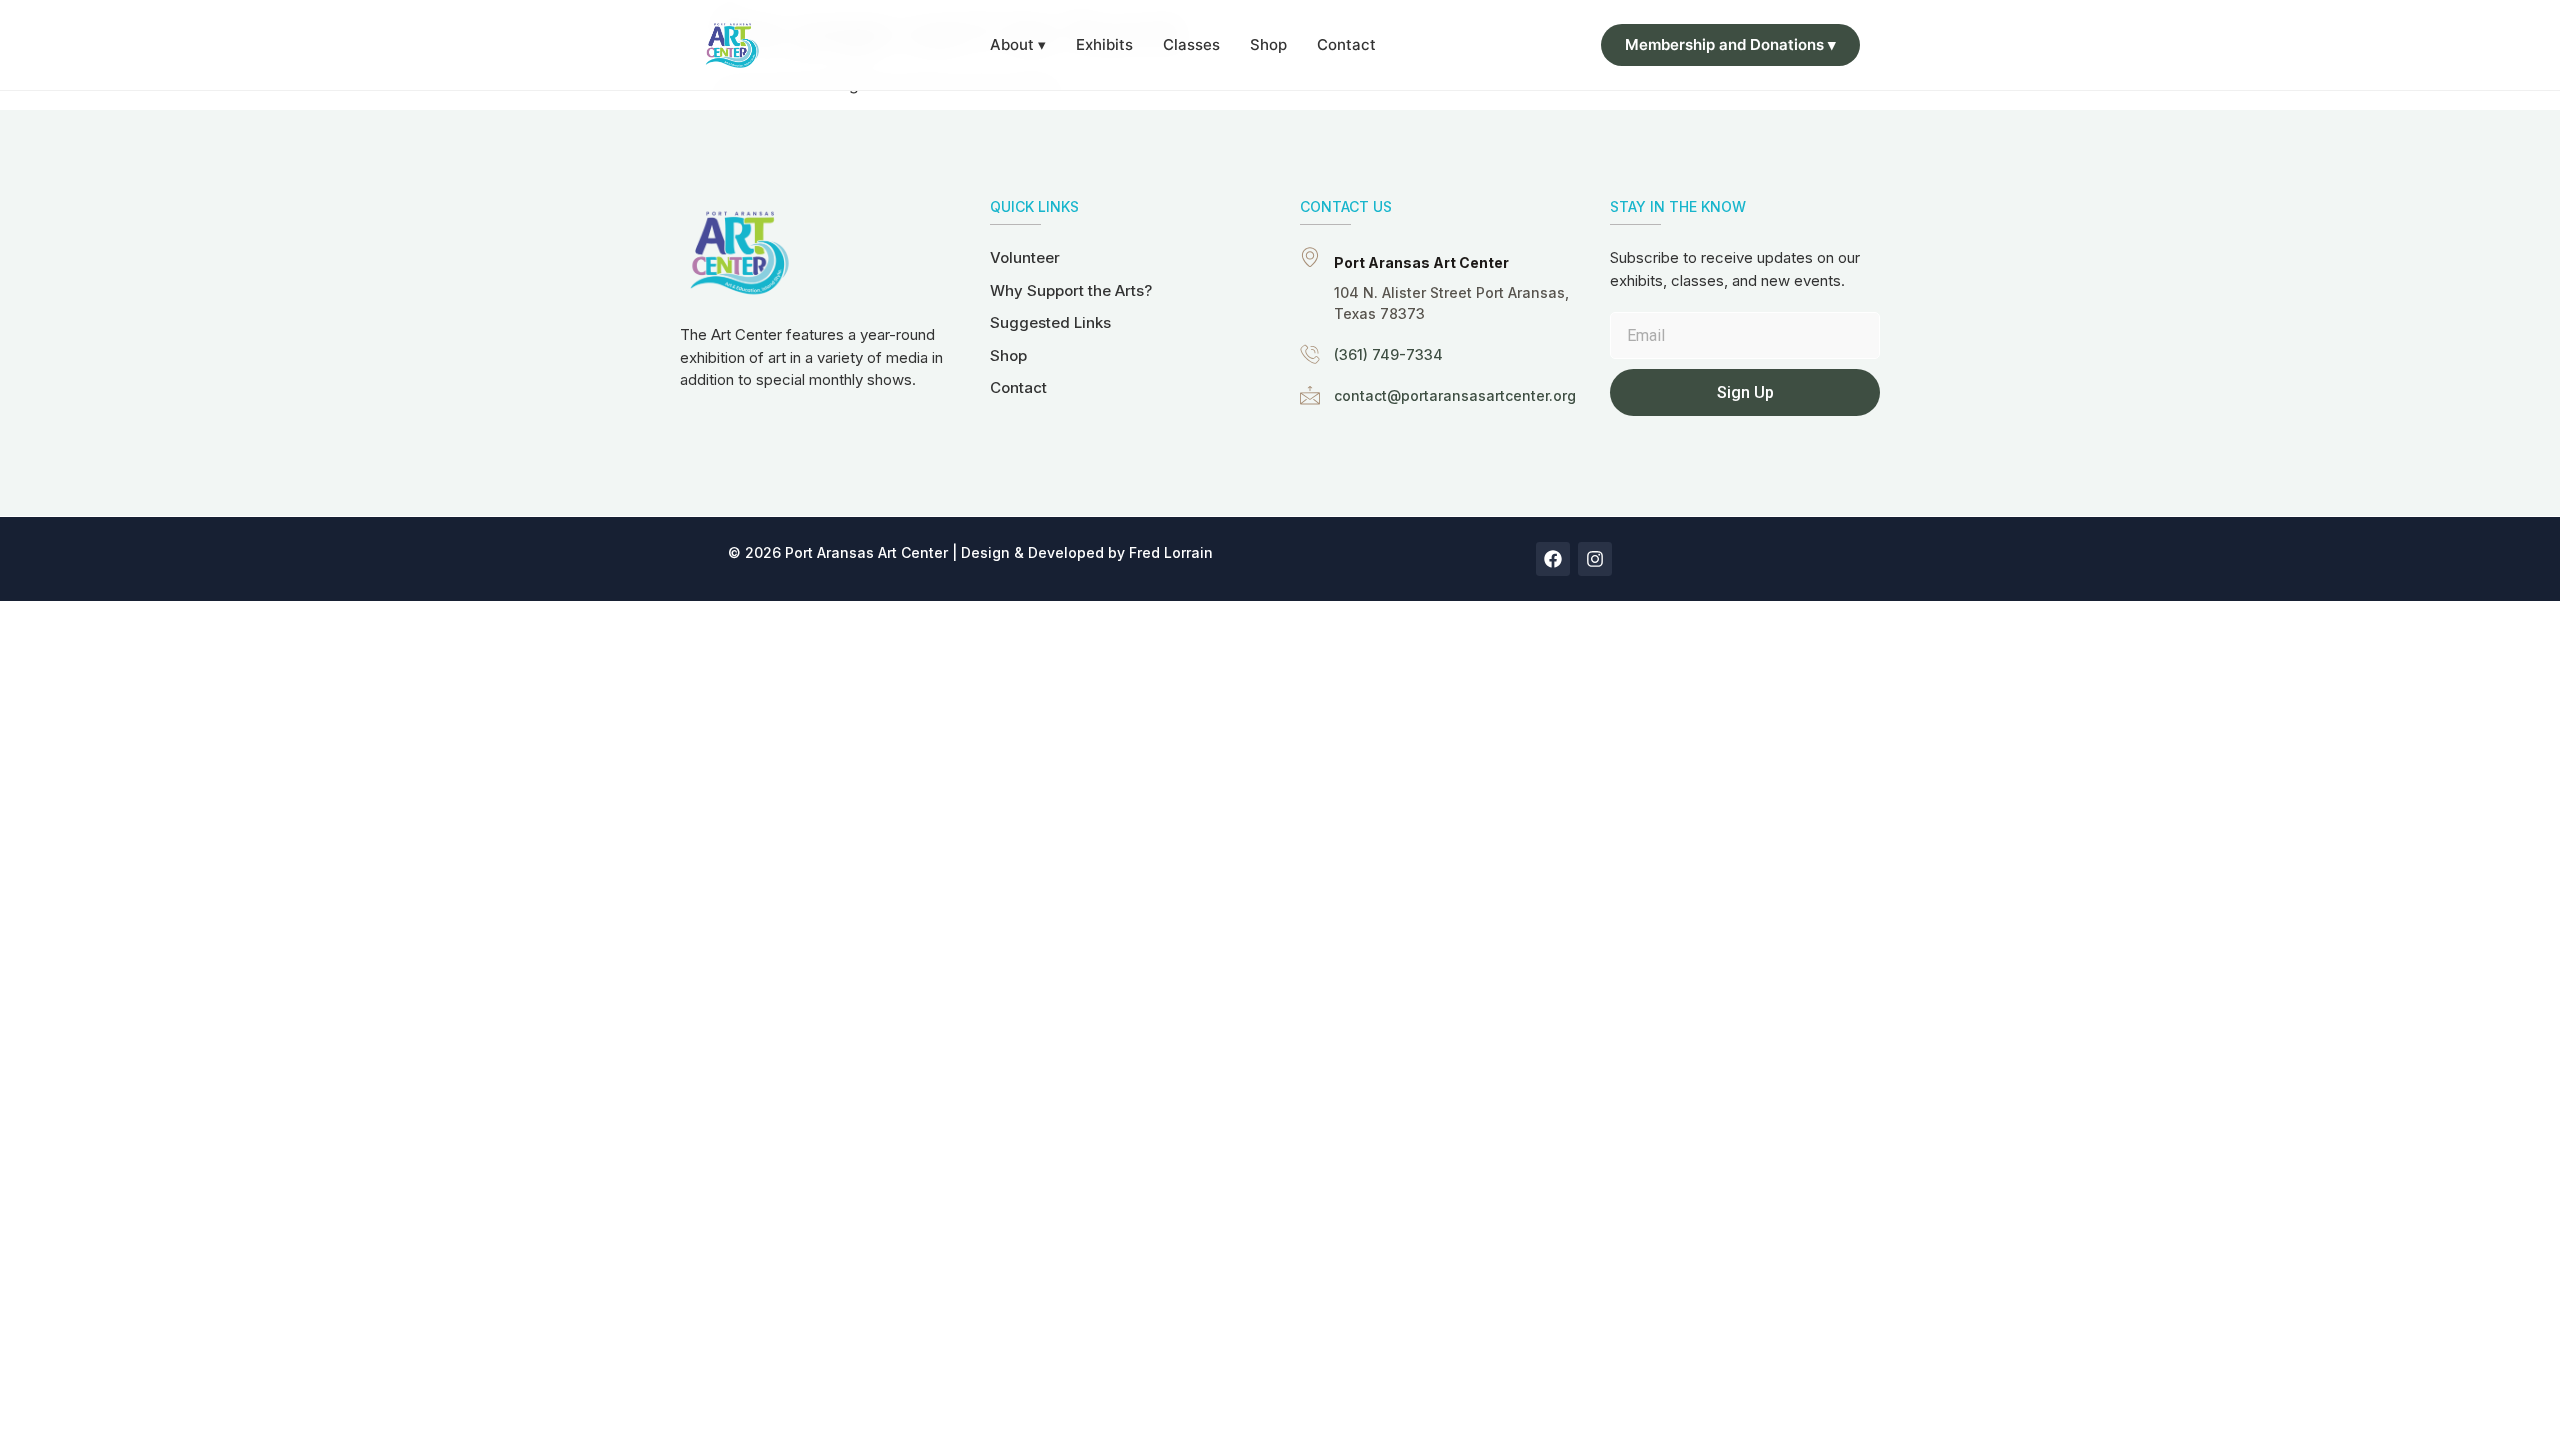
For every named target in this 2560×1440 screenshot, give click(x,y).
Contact (1346, 44)
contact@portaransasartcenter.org (1455, 395)
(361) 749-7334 (1388, 354)
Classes (1191, 44)
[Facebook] (1553, 559)
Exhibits (1104, 44)
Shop (1268, 44)
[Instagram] (1595, 559)
